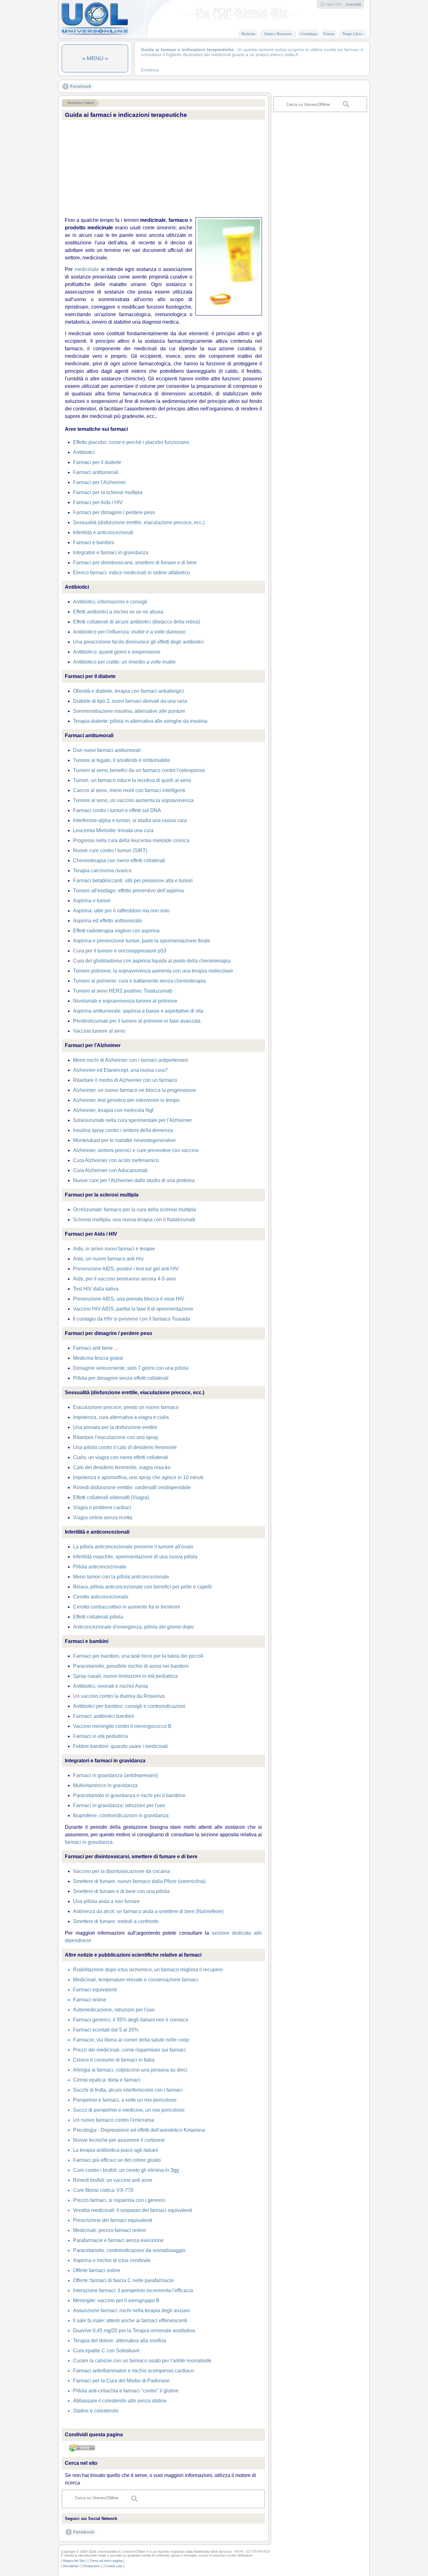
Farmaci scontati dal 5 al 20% (106, 2030)
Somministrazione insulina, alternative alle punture (129, 711)
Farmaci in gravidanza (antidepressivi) (115, 1775)
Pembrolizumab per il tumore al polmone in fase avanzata (137, 1021)
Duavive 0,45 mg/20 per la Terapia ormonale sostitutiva (134, 2331)
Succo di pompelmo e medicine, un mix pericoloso (129, 2110)
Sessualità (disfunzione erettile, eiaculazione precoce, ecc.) (139, 522)
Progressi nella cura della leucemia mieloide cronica (131, 840)
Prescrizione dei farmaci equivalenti (113, 2220)
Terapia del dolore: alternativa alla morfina (120, 2341)
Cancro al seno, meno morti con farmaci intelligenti (129, 790)
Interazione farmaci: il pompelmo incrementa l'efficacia (133, 2290)
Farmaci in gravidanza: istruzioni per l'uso (119, 1805)
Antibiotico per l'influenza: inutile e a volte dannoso (129, 632)
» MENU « (95, 58)
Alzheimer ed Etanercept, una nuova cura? (120, 1070)
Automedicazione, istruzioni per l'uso (114, 2010)
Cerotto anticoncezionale (101, 1597)
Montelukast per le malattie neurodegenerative (124, 1140)
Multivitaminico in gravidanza (105, 1785)
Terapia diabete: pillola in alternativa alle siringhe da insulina (140, 721)
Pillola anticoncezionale (100, 1567)
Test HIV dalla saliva (96, 1289)
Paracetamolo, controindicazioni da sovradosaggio (129, 2250)
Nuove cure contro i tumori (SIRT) (110, 850)
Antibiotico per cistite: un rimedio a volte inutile (124, 662)
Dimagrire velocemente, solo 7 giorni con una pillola (131, 1368)
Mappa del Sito (74, 2561)
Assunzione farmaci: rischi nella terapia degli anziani (131, 2310)
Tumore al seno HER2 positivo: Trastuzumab (123, 991)
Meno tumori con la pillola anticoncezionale (121, 1577)
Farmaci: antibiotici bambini (104, 1716)
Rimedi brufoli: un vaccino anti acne (113, 2180)
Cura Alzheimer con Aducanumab (110, 1170)
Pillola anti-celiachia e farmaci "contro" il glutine (126, 2391)
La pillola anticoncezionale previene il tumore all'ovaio (133, 1547)
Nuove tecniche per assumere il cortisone (119, 2140)
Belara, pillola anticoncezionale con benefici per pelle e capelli (142, 1587)
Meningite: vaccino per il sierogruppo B (116, 2300)
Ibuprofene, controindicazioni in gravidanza (121, 1815)
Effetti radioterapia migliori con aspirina (116, 931)
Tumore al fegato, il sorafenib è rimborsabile (122, 760)
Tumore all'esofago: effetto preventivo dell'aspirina (128, 891)
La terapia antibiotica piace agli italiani (116, 2150)
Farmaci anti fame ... (95, 1348)
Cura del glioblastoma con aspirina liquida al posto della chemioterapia (152, 961)
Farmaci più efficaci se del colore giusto (117, 2160)
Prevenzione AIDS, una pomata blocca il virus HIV (129, 1299)
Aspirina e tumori (92, 901)
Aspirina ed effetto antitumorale (107, 921)
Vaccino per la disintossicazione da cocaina (122, 1871)
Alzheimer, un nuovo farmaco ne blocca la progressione (135, 1090)
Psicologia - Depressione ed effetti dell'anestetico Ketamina (139, 2130)
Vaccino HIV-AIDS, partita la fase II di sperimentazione (133, 1309)
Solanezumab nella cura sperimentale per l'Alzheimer (132, 1120)
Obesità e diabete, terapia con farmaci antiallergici (128, 691)
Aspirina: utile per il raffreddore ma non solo (121, 911)
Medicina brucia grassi (98, 1358)
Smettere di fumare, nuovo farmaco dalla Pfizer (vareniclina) (139, 1881)
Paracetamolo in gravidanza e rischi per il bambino (129, 1795)
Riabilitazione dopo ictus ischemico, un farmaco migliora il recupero (148, 1970)
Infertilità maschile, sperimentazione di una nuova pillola (135, 1557)
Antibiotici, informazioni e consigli (110, 602)
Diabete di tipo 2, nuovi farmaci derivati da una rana (130, 701)
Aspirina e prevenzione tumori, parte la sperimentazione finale (142, 941)
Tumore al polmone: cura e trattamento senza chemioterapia (139, 981)
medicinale (87, 269)
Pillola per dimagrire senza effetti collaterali (121, 1378)
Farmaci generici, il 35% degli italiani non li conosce (131, 2020)
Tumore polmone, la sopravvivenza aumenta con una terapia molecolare (153, 971)
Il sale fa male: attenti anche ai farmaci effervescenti (130, 2320)
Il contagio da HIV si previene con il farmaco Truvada (131, 1319)
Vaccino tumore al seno (99, 1031)
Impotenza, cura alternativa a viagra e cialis (121, 1417)
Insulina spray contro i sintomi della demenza (123, 1130)
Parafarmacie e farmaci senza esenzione (118, 2240)
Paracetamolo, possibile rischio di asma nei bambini (131, 1666)
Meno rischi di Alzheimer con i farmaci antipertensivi (130, 1060)
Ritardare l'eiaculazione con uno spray (116, 1437)
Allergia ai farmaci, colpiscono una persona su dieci (130, 2070)
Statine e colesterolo (96, 2411)
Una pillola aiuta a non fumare (106, 1901)
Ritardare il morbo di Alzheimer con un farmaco (125, 1080)
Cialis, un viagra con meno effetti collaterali (121, 1457)
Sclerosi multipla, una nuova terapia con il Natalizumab (134, 1220)
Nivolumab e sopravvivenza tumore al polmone (125, 1001)
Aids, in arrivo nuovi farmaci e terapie (114, 1249)
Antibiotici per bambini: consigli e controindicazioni (129, 1706)
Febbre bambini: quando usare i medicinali (120, 1746)
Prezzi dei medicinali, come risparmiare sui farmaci (129, 2050)
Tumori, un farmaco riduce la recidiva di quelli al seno (132, 780)
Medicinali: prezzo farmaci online (110, 2230)
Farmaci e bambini (94, 542)
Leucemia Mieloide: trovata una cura (113, 830)
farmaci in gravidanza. (89, 1842)
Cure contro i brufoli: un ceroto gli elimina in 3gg (126, 2170)
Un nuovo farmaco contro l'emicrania (114, 2120)
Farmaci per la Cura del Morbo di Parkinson (121, 2381)
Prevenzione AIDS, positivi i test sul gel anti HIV (126, 1269)
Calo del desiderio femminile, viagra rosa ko (122, 1467)
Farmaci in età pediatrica (100, 1736)
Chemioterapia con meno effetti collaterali (119, 860)
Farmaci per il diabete (97, 462)
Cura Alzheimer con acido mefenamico (116, 1160)
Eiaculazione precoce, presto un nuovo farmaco (126, 1407)
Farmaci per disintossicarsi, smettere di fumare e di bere (135, 563)
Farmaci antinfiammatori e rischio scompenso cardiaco (133, 2371)
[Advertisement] (163, 169)
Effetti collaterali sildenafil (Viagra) (111, 1497)
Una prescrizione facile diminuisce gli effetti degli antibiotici (138, 642)
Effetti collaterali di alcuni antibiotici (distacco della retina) (136, 622)
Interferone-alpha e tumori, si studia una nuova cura (130, 820)
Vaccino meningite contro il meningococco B (122, 1726)
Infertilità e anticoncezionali (103, 532)
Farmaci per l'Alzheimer (99, 482)
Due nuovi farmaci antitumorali (107, 750)
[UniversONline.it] (95, 34)
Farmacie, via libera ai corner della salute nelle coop (131, 2040)
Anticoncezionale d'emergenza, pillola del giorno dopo (133, 1627)
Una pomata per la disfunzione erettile (115, 1427)
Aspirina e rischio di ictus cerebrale (112, 2260)
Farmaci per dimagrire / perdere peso (114, 512)
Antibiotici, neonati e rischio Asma (110, 1686)
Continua (150, 70)
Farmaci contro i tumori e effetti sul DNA (117, 810)
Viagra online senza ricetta (103, 1517)
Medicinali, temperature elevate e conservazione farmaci (136, 1980)
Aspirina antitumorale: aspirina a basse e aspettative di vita (138, 1011)
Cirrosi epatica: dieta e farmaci (107, 2080)
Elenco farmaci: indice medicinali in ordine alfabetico (131, 573)
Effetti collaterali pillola (98, 1617)
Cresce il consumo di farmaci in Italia (114, 2060)
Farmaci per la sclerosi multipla (108, 492)
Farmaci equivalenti (95, 1990)
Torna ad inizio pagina (106, 2561)
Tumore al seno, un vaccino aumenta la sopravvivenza (133, 800)
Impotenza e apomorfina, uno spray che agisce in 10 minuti (138, 1477)
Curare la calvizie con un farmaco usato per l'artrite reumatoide (142, 2361)
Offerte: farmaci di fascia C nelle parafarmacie (123, 2280)
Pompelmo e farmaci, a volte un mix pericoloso (125, 2100)
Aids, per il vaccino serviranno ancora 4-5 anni (124, 1279)
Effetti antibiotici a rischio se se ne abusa (118, 612)
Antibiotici (84, 452)
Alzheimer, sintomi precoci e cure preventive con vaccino (136, 1150)
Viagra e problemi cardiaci (102, 1507)
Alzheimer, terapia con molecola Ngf (113, 1110)
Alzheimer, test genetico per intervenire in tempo (126, 1100)
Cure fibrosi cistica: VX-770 (103, 2190)
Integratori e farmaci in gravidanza (111, 553)
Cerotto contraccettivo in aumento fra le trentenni (127, 1607)
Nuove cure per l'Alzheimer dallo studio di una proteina (134, 1180)
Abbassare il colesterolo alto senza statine (120, 2401)
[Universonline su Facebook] (78, 88)
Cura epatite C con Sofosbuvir (106, 2351)
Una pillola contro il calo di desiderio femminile (125, 1447)
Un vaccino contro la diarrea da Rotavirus (119, 1696)
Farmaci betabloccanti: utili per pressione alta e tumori (133, 881)
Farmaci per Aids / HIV (98, 502)
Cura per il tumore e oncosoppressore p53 (120, 951)
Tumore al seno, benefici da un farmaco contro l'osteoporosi (139, 770)
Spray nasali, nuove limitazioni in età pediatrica (125, 1676)
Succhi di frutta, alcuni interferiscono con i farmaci (128, 2090)
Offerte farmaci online (97, 2270)
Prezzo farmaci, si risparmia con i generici (119, 2200)
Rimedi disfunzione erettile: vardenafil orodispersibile (132, 1487)
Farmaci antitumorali (96, 472)
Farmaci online (90, 2000)
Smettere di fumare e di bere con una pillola (121, 1891)
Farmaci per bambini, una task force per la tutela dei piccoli (138, 1656)
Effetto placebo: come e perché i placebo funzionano (131, 442)
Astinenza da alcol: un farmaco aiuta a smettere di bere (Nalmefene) (148, 1911)
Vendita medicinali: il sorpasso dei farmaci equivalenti (133, 2210)
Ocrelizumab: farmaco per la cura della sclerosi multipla (134, 1210)
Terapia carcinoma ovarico (102, 871)
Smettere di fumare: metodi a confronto (116, 1921)
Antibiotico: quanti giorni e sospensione (117, 652)
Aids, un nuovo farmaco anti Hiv (108, 1259)
